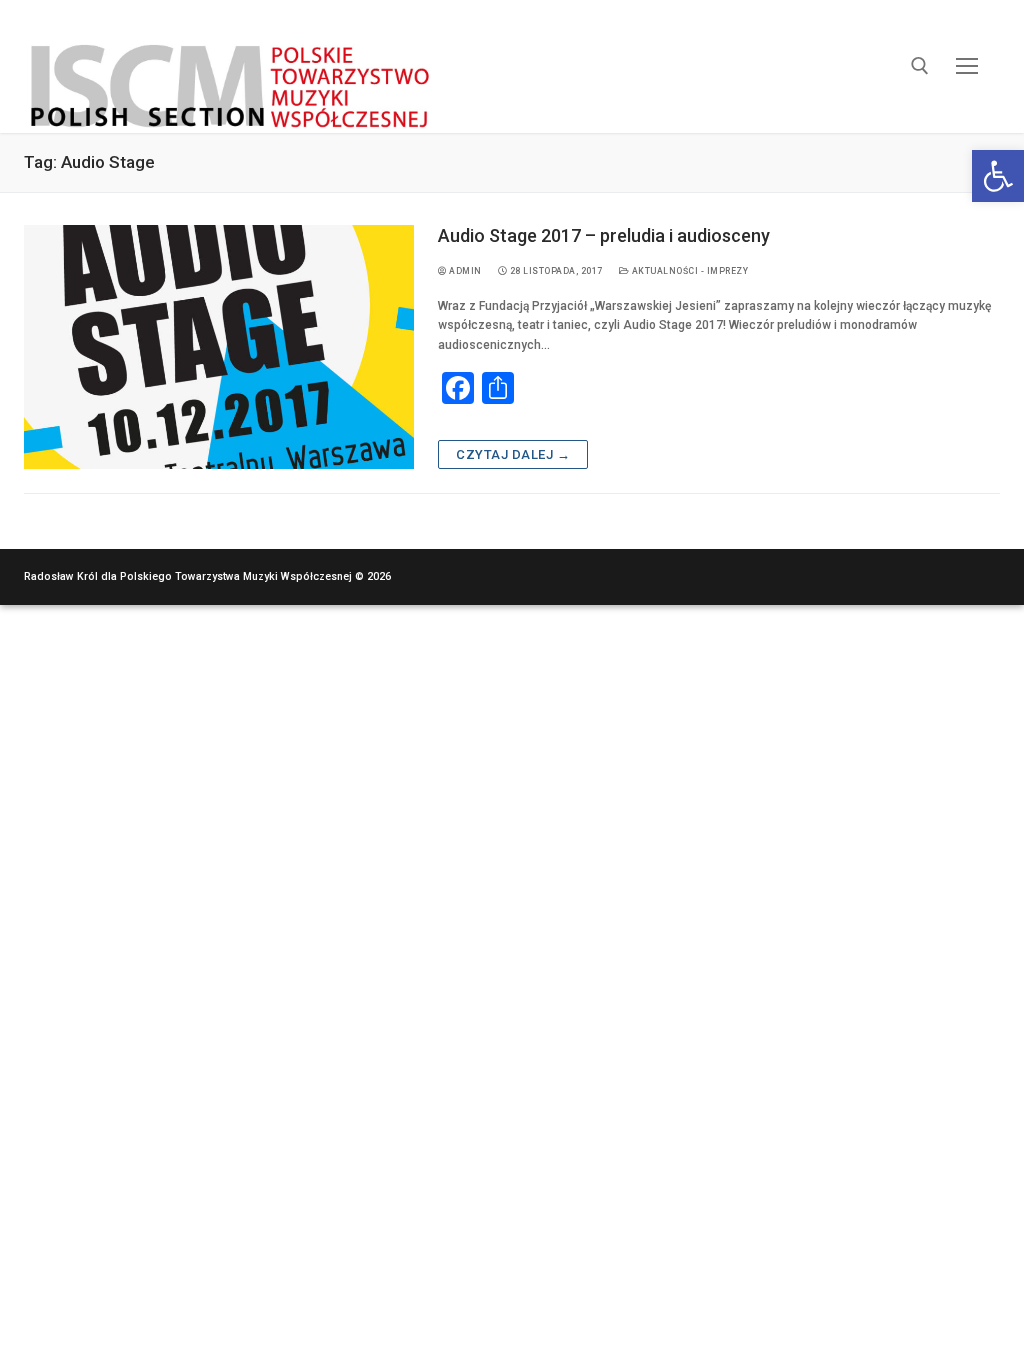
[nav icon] (967, 66)
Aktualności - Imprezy (688, 271)
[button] (998, 176)
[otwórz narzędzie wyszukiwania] (920, 66)
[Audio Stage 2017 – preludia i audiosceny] (219, 347)
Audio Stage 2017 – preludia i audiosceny (604, 235)
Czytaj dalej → (513, 454)
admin (464, 271)
